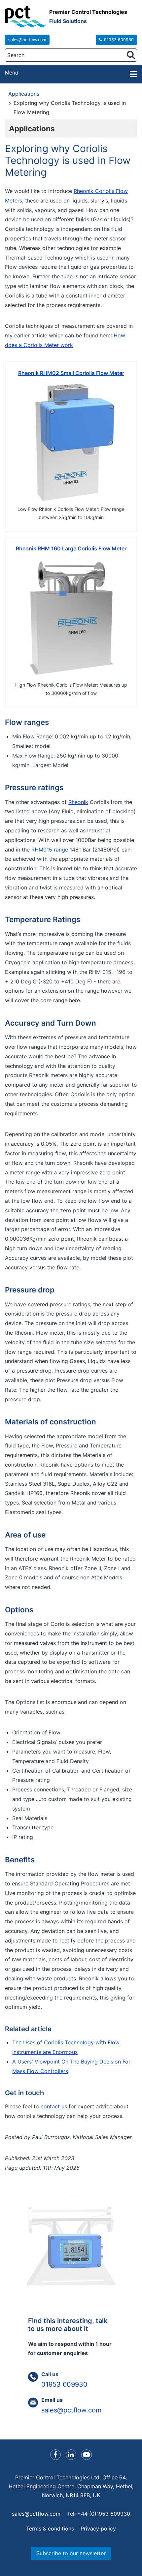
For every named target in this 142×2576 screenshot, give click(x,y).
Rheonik (78, 802)
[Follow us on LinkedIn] (71, 2455)
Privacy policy (98, 2529)
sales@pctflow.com (27, 40)
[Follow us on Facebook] (55, 2455)
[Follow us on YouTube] (87, 2455)
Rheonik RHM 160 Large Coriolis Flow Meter (71, 548)
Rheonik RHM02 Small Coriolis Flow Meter (71, 373)
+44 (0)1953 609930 (104, 2514)
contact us (54, 2106)
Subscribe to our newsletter (71, 2553)
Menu (12, 73)
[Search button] (131, 55)
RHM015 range (50, 850)
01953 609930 (119, 40)
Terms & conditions (50, 2529)
